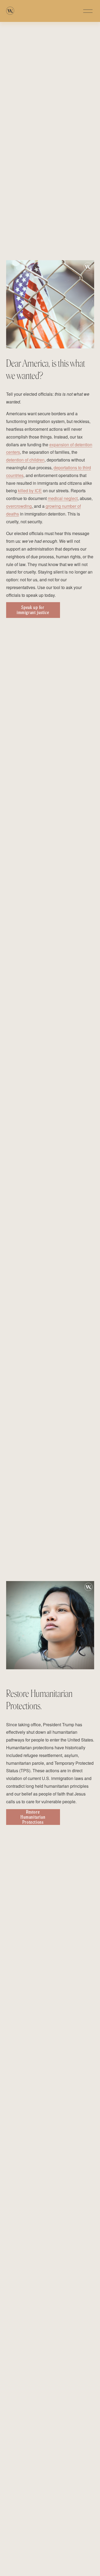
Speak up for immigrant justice (33, 610)
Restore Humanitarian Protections (33, 1817)
